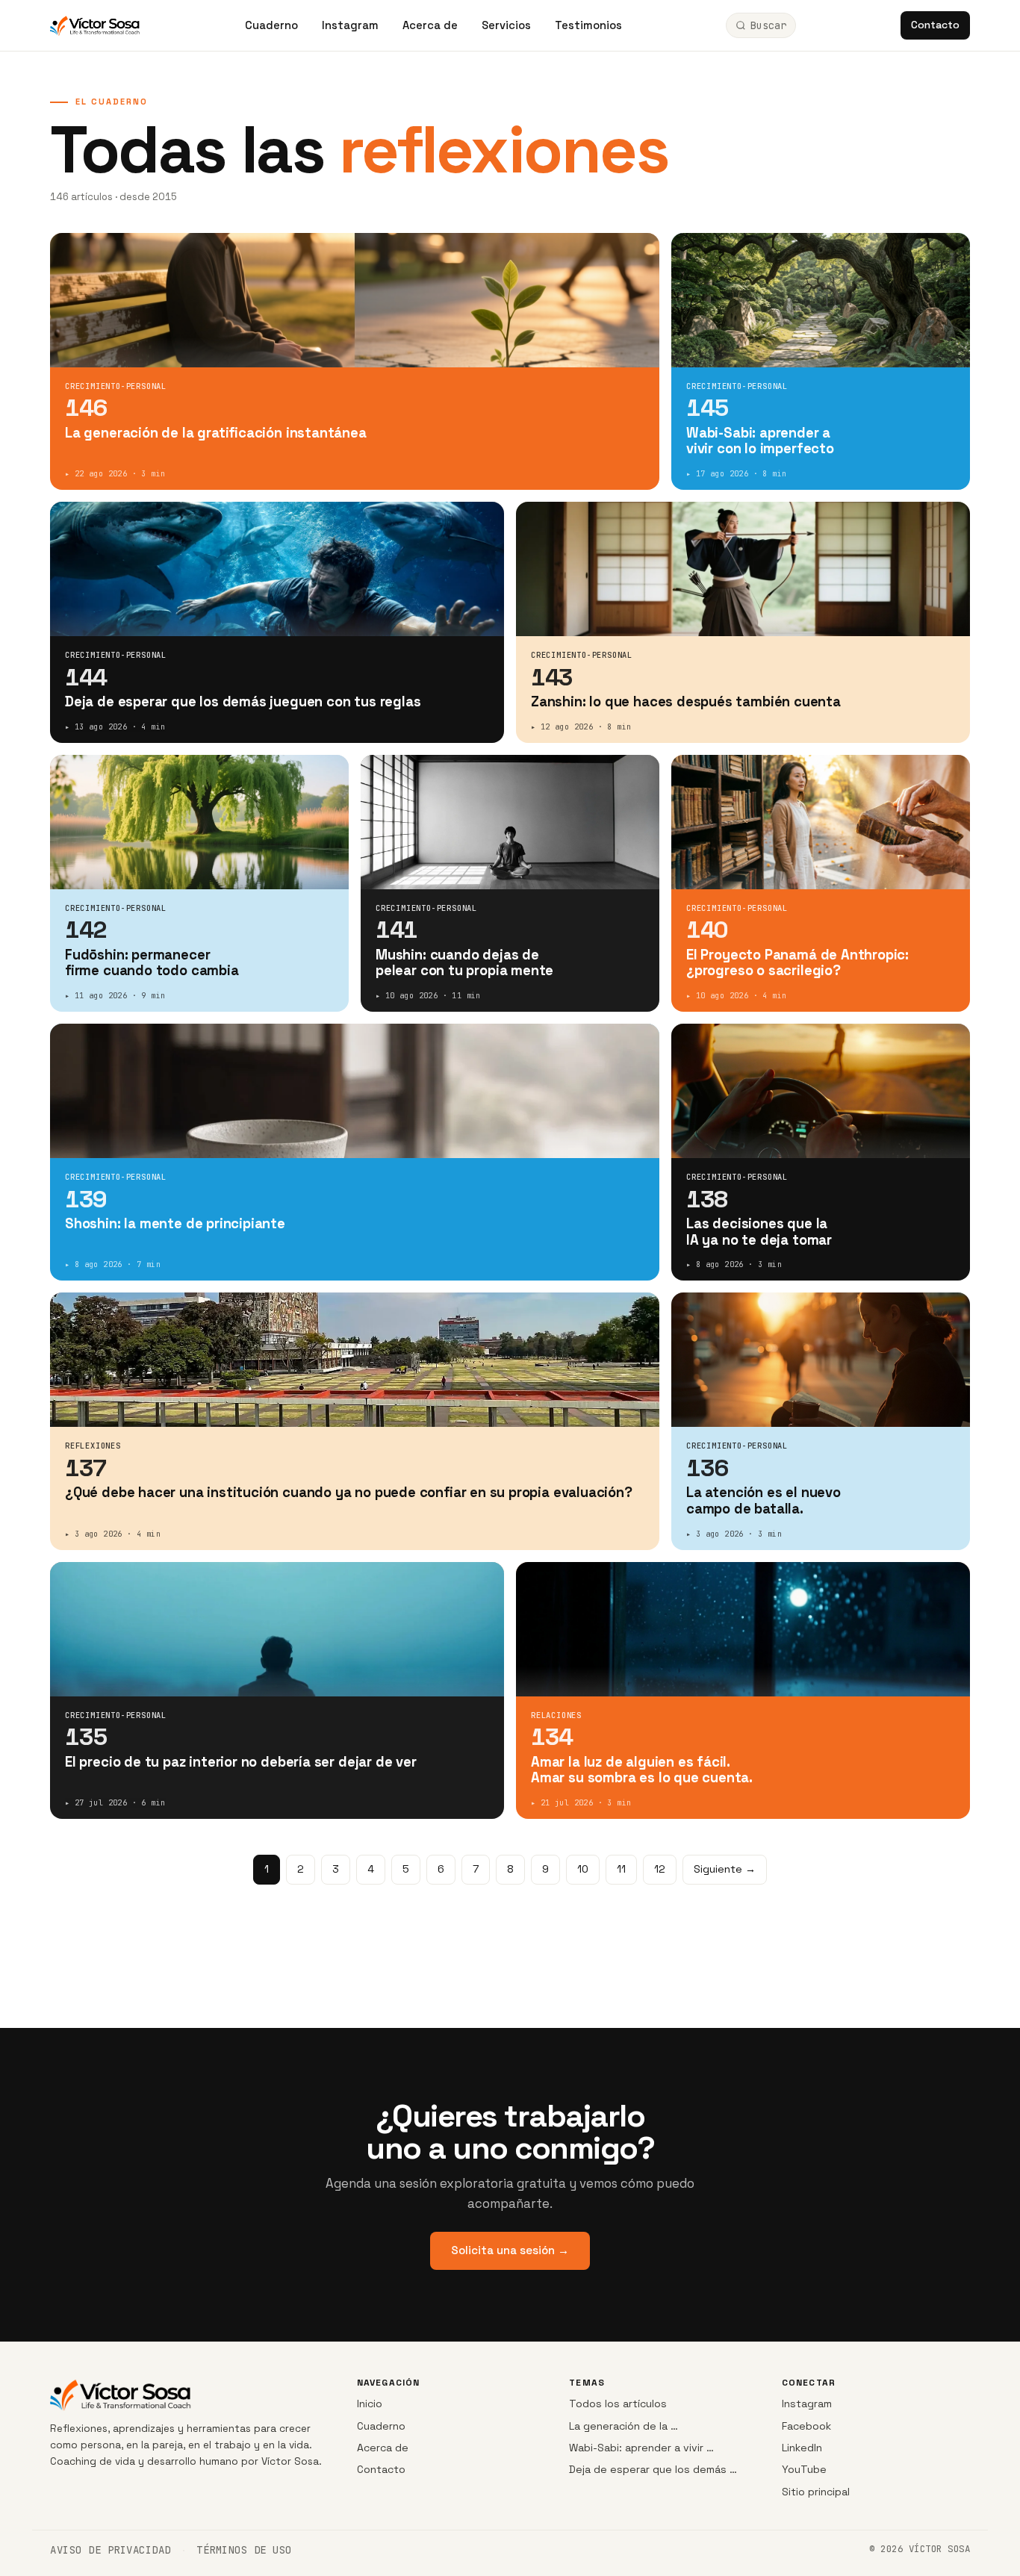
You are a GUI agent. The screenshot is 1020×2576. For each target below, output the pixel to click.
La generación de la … (623, 2426)
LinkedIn (802, 2448)
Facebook (806, 2426)
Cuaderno (271, 25)
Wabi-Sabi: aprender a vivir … (641, 2448)
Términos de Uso (244, 2550)
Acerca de (430, 25)
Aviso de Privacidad (111, 2550)
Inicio (370, 2404)
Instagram (350, 25)
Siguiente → (725, 1869)
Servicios (506, 25)
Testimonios (588, 25)
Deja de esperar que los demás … (653, 2469)
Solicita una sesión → (510, 2250)
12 (660, 1869)
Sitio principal (816, 2492)
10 (583, 1869)
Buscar (768, 25)
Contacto (935, 25)
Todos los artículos (618, 2404)
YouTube (804, 2469)
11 (621, 1869)
